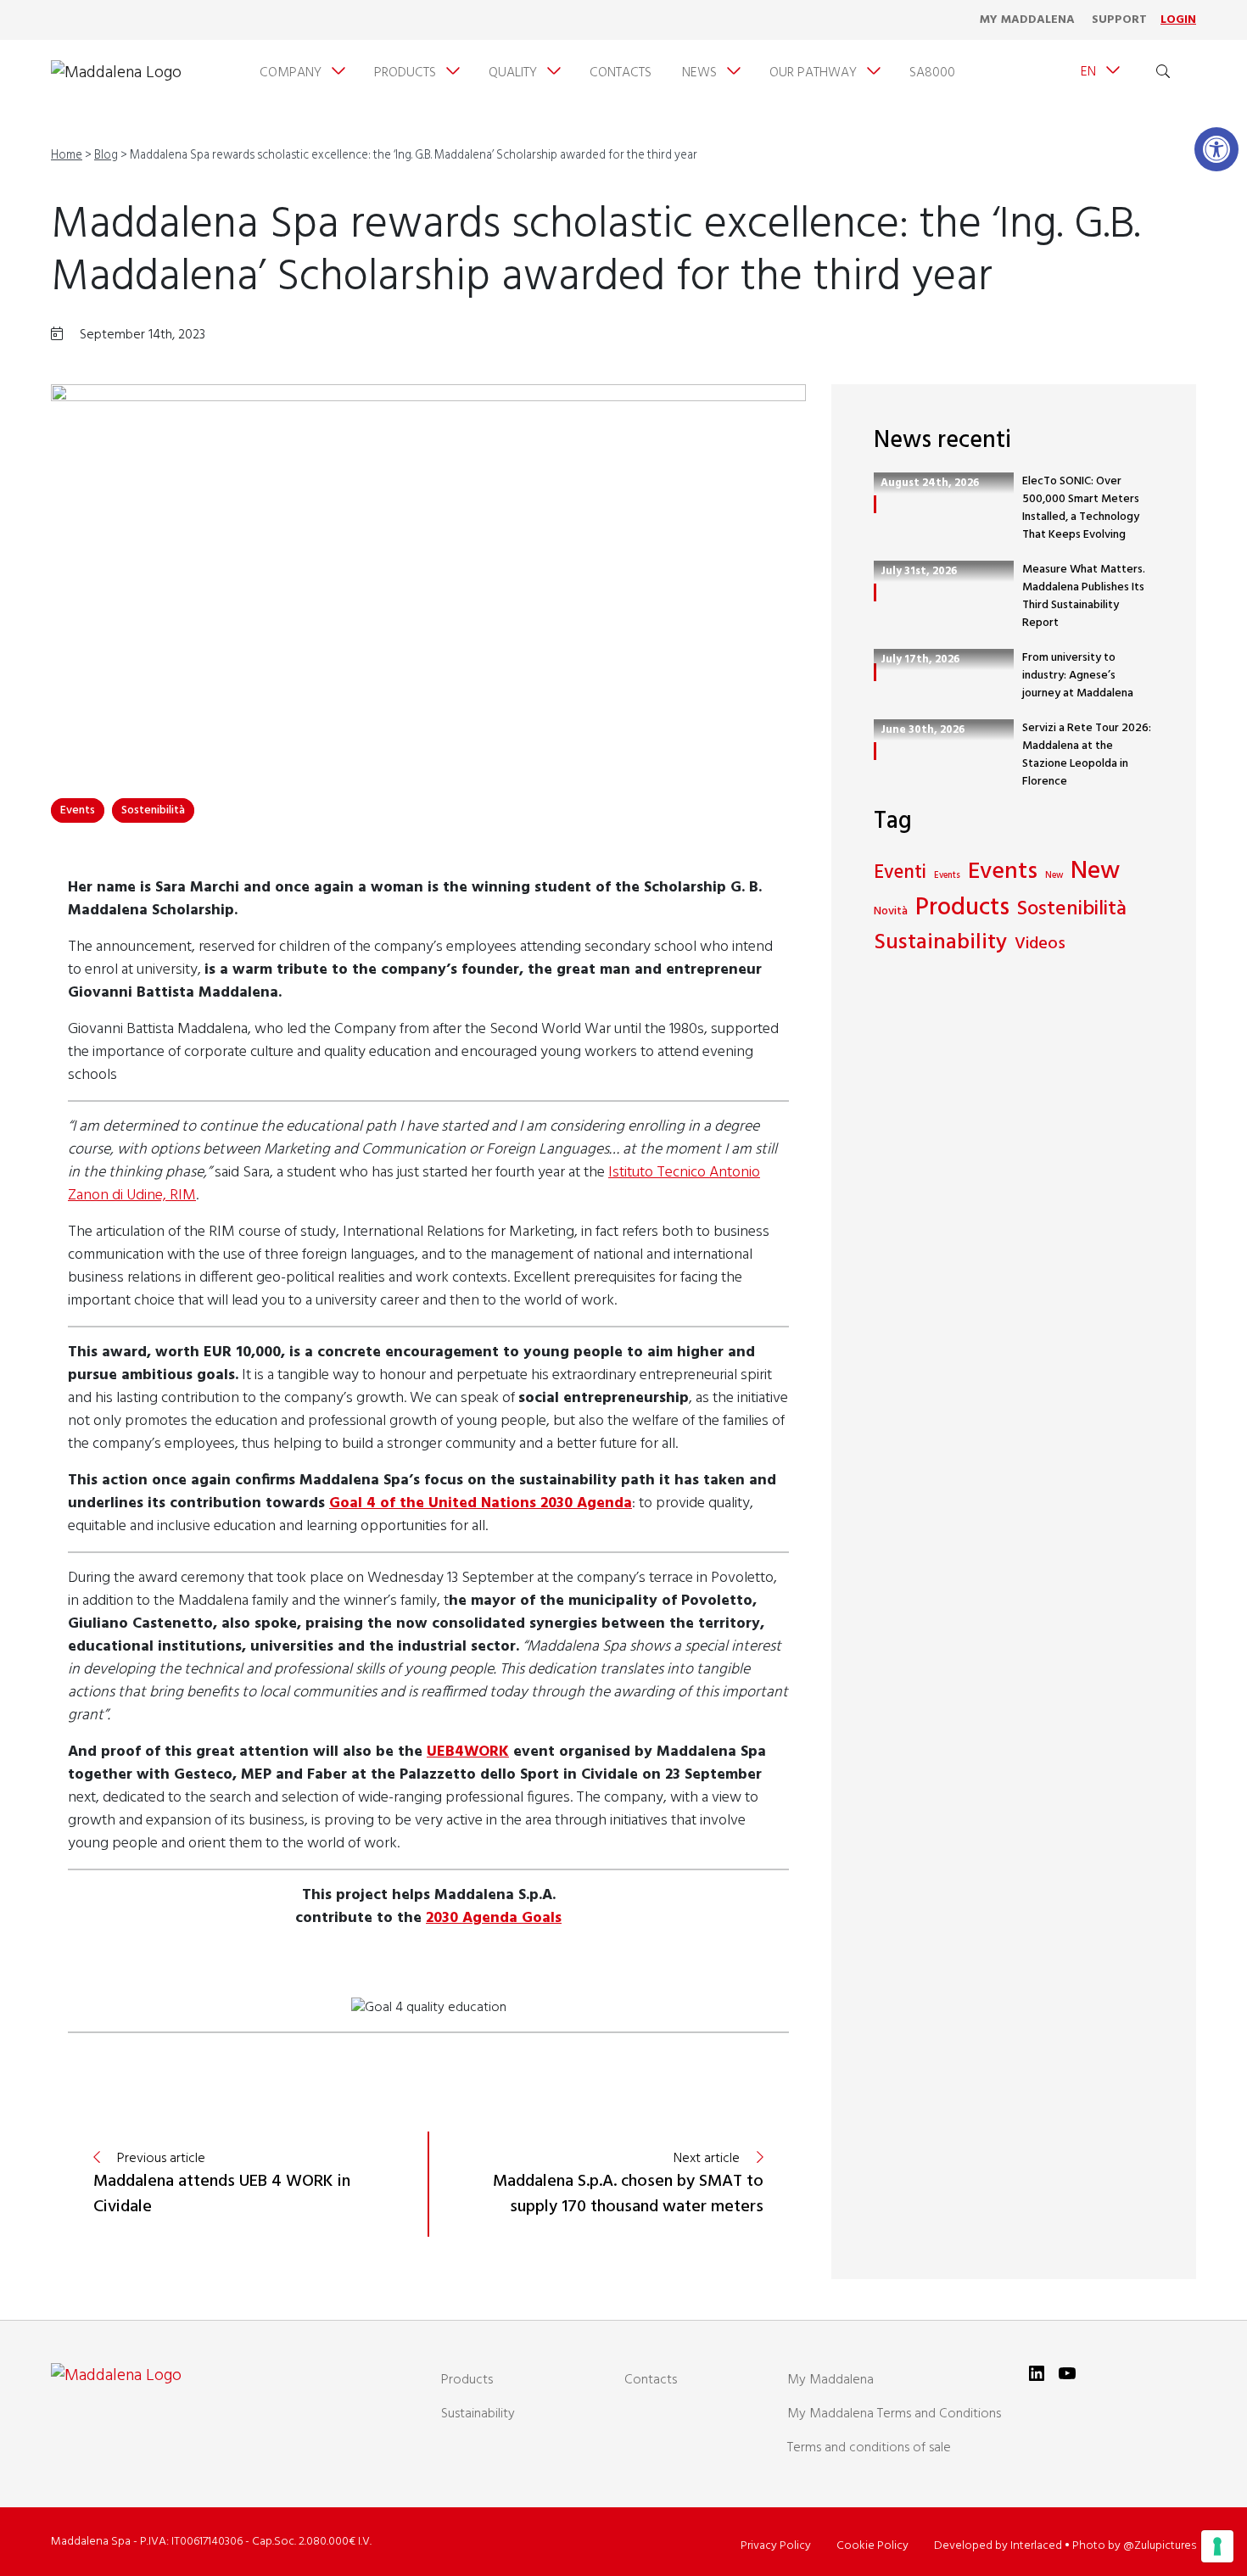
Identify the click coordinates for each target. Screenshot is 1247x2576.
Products (962, 909)
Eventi (900, 874)
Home (67, 156)
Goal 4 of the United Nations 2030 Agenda (481, 1503)
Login (1178, 20)
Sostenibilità (153, 810)
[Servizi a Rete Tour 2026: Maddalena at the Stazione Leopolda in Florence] (875, 751)
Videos (1040, 944)
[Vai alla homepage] (116, 73)
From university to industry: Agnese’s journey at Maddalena (1078, 676)
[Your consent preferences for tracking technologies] (1217, 2546)
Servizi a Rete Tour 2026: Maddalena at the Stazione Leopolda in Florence (1087, 755)
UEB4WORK (468, 1752)
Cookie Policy (872, 2546)
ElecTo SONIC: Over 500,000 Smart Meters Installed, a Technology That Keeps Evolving (1081, 508)
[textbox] (428, 1907)
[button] (1216, 149)
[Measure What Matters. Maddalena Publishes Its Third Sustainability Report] (875, 592)
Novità (891, 911)
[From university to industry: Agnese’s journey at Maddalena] (875, 672)
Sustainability (940, 944)
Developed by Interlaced (998, 2546)
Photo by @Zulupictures (1134, 2546)
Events (78, 810)
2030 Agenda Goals (494, 1918)
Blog (106, 156)
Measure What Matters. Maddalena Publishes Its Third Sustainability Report (1084, 596)
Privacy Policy (776, 2546)
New (1054, 876)
